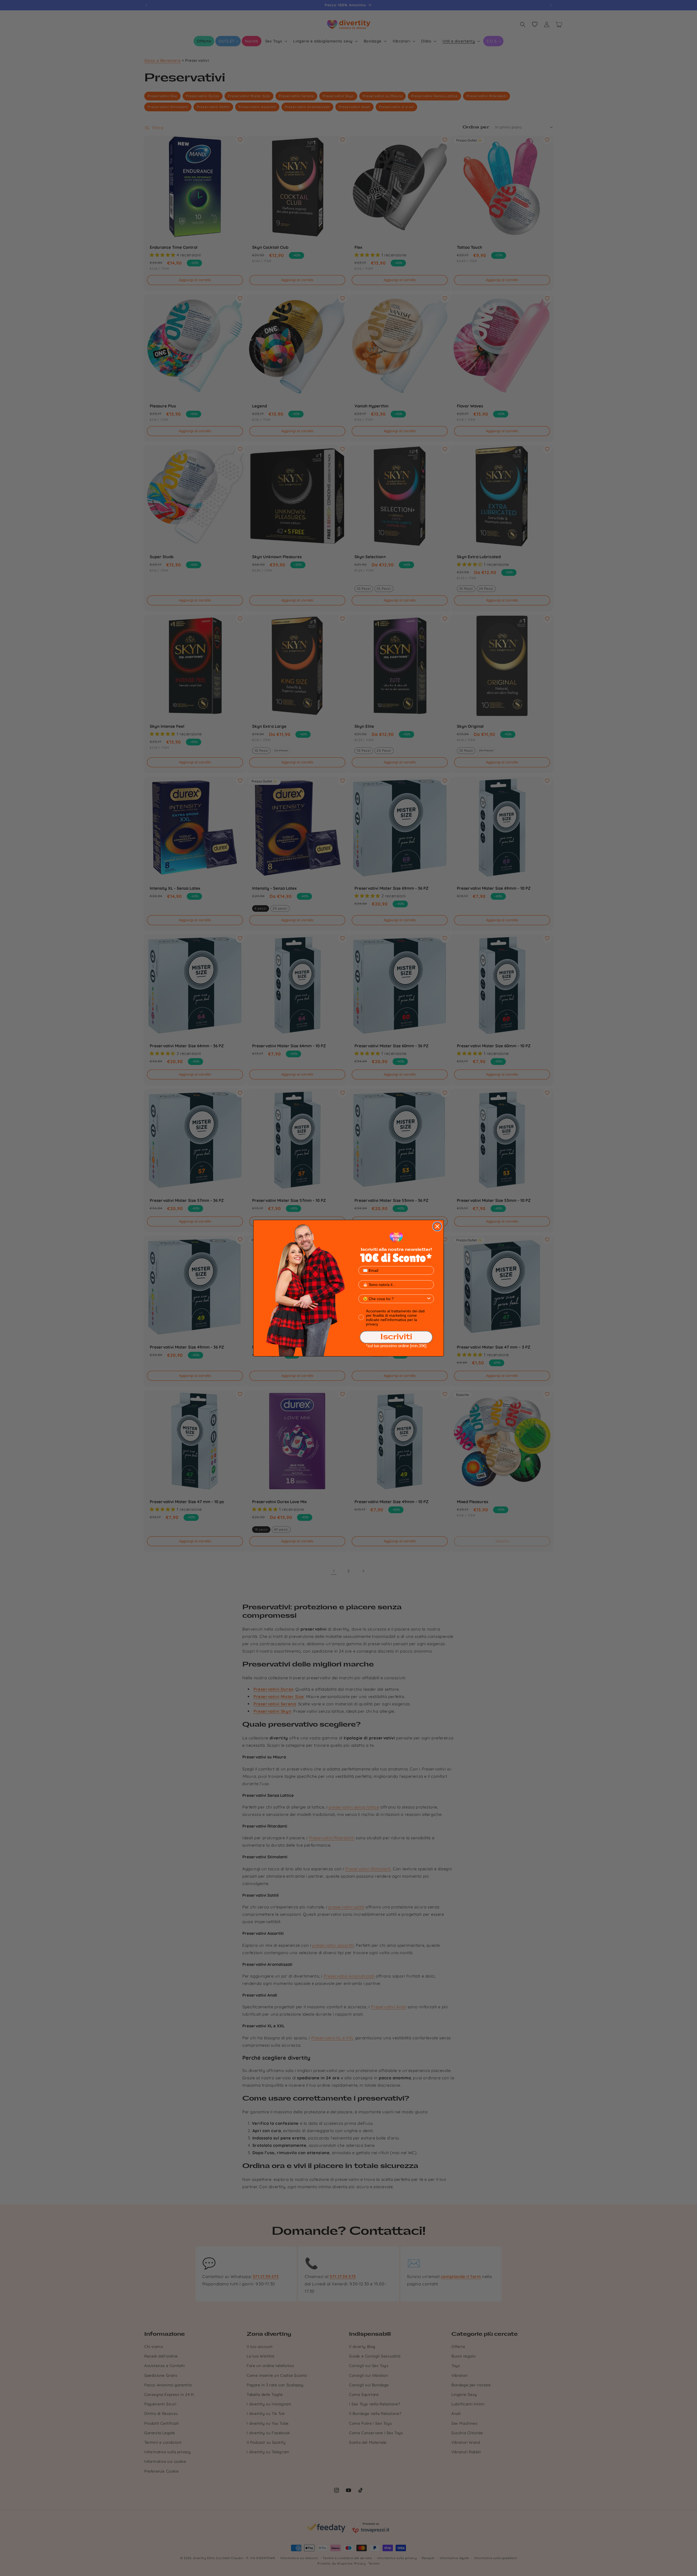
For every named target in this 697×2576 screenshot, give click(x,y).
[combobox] (395, 1299)
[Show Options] (429, 1299)
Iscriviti (396, 1337)
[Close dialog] (437, 1226)
